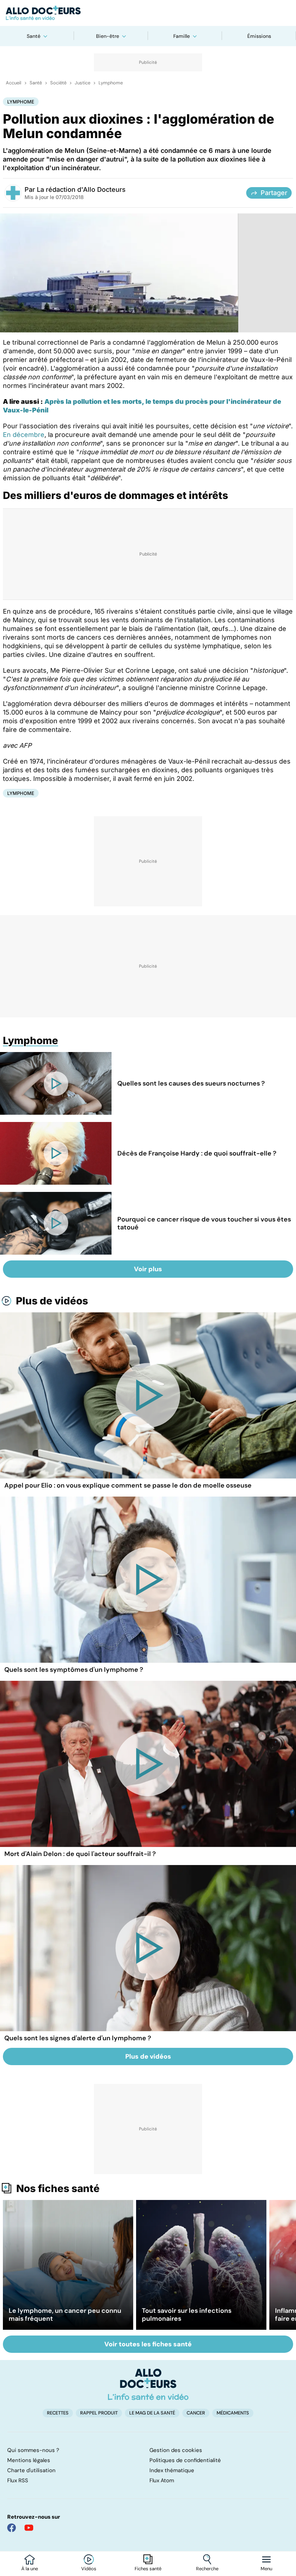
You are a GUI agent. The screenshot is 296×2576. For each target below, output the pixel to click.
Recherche (207, 2569)
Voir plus (148, 1269)
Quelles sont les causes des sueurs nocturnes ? (191, 1083)
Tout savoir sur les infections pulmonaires (187, 2315)
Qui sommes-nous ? (33, 2450)
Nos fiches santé (58, 2188)
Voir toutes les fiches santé (148, 2344)
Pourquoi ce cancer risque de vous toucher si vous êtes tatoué (204, 1223)
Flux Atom (162, 2480)
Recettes (58, 2413)
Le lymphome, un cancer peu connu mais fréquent (65, 2315)
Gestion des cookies (176, 2450)
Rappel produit (99, 2413)
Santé (34, 36)
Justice (82, 83)
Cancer (196, 2413)
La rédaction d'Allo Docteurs (81, 189)
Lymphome (111, 83)
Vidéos (89, 2569)
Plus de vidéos (52, 1301)
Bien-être (108, 36)
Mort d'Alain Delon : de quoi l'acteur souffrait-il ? (80, 1854)
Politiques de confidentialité (185, 2460)
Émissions (259, 36)
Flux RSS (18, 2480)
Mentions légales (29, 2460)
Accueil (14, 83)
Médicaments (233, 2413)
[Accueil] (148, 2384)
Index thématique (172, 2470)
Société (58, 83)
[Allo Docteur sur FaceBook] (12, 2528)
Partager (274, 193)
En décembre (24, 435)
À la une (30, 2569)
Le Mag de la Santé (152, 2413)
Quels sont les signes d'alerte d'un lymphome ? (78, 2038)
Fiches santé (148, 2569)
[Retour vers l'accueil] (148, 13)
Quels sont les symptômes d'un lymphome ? (74, 1670)
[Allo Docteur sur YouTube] (29, 2528)
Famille (182, 36)
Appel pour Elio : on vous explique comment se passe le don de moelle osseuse (128, 1485)
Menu (266, 2569)
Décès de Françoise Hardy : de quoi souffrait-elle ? (197, 1153)
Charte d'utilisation (31, 2470)
